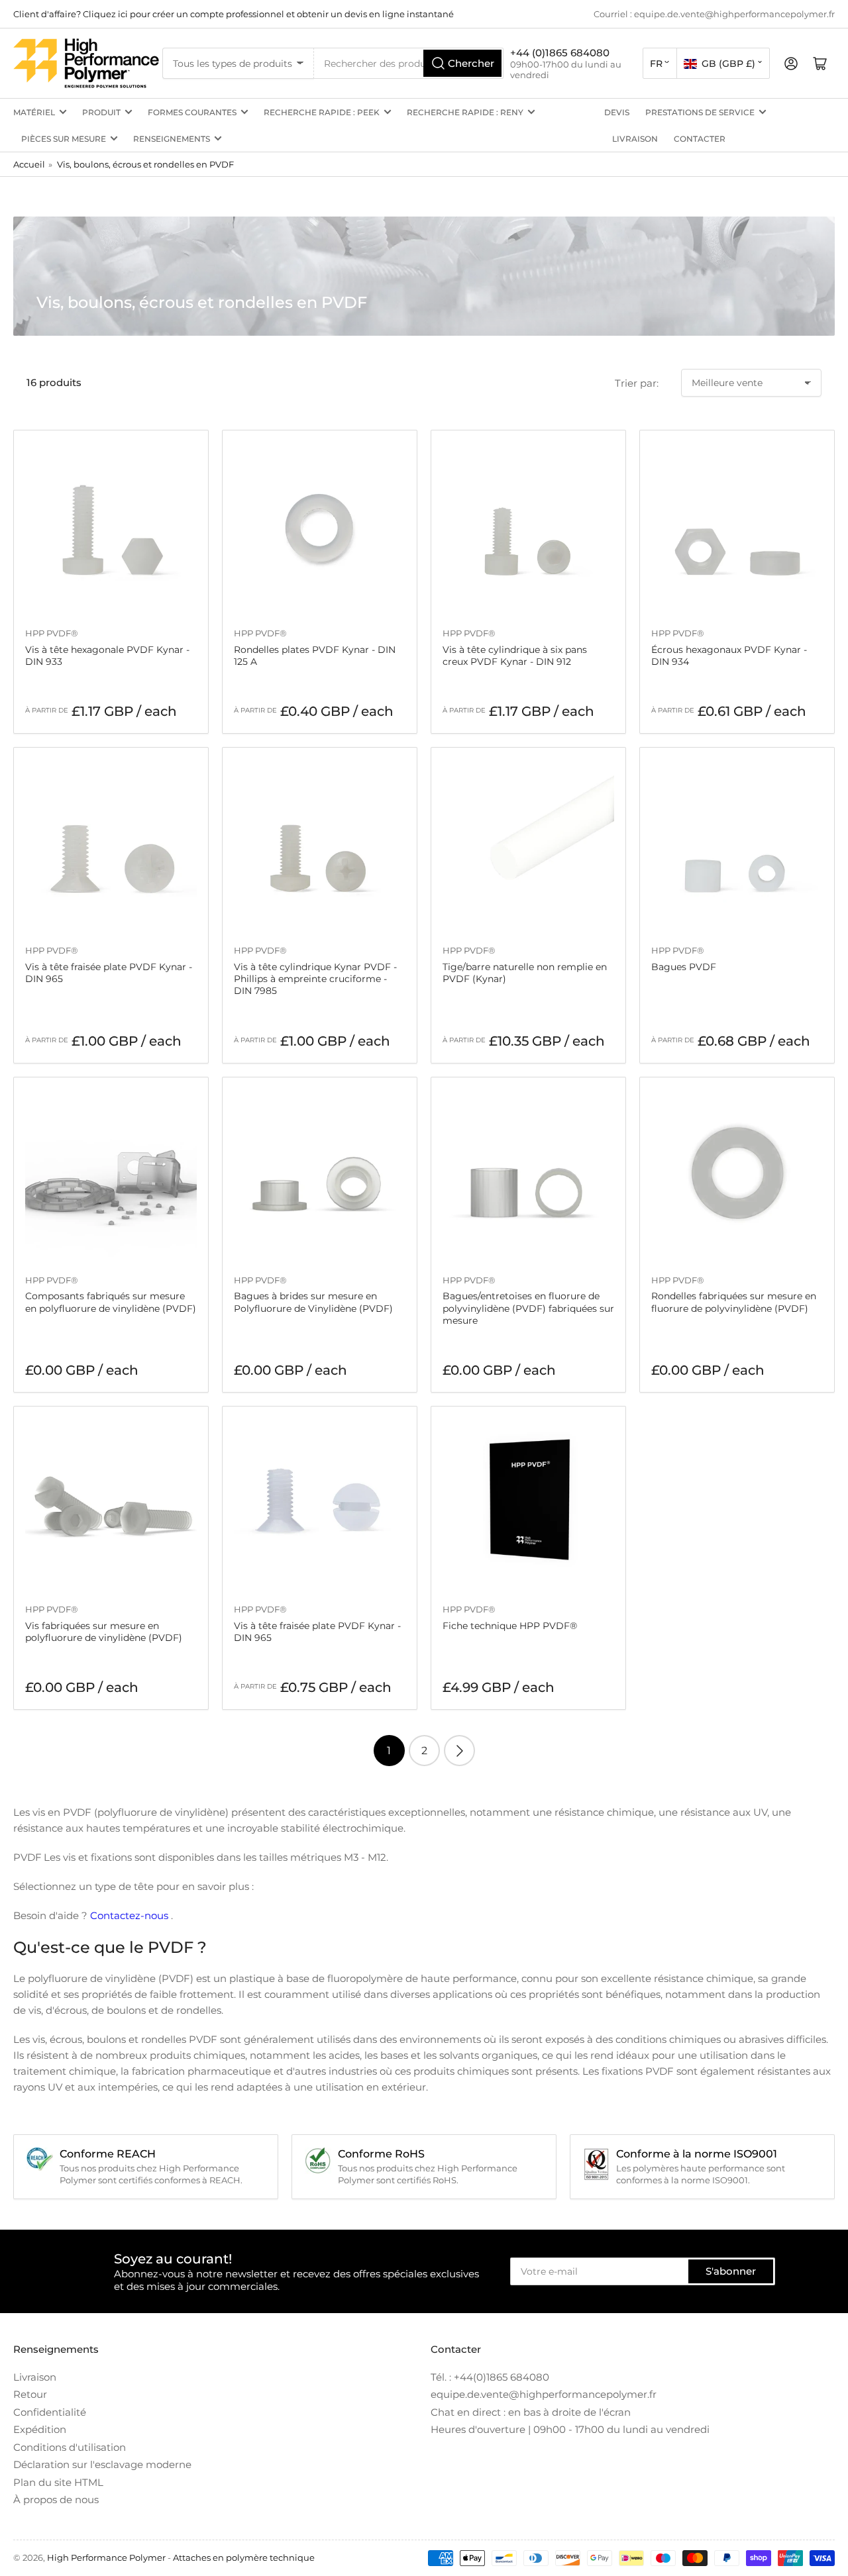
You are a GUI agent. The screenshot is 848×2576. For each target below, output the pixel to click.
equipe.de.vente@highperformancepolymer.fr (544, 2394)
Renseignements (172, 139)
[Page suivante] (459, 1751)
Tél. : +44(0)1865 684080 (490, 2377)
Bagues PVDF (684, 967)
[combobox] (409, 63)
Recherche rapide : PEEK (322, 112)
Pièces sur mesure (64, 139)
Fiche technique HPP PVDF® (510, 1626)
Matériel (34, 112)
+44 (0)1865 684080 (560, 53)
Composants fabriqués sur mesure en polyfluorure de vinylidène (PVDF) (111, 1302)
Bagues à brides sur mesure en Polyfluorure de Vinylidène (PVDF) (313, 1302)
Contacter (700, 139)
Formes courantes (192, 112)
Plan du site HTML (58, 2482)
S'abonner (731, 2271)
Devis (617, 112)
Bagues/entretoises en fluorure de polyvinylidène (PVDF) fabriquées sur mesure (528, 1308)
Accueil (29, 164)
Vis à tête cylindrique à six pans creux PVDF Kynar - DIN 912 (515, 656)
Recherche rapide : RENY (465, 112)
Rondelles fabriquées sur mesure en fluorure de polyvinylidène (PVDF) (734, 1302)
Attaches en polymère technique (244, 2557)
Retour (30, 2394)
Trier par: (637, 383)
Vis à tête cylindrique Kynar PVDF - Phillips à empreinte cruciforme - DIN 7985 (315, 979)
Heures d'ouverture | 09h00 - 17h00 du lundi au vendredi (570, 2429)
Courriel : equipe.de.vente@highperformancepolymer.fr (714, 14)
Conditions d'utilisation (70, 2447)
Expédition (40, 2429)
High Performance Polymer (106, 2557)
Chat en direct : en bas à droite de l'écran (531, 2412)
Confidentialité (50, 2412)
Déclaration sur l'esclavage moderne (102, 2464)
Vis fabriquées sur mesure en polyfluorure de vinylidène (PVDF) (104, 1632)
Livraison (635, 139)
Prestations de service (700, 112)
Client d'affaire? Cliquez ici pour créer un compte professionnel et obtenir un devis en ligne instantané (234, 14)
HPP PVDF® (52, 633)
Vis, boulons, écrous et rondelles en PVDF (145, 164)
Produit (101, 112)
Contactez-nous (129, 1915)
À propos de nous (56, 2500)
